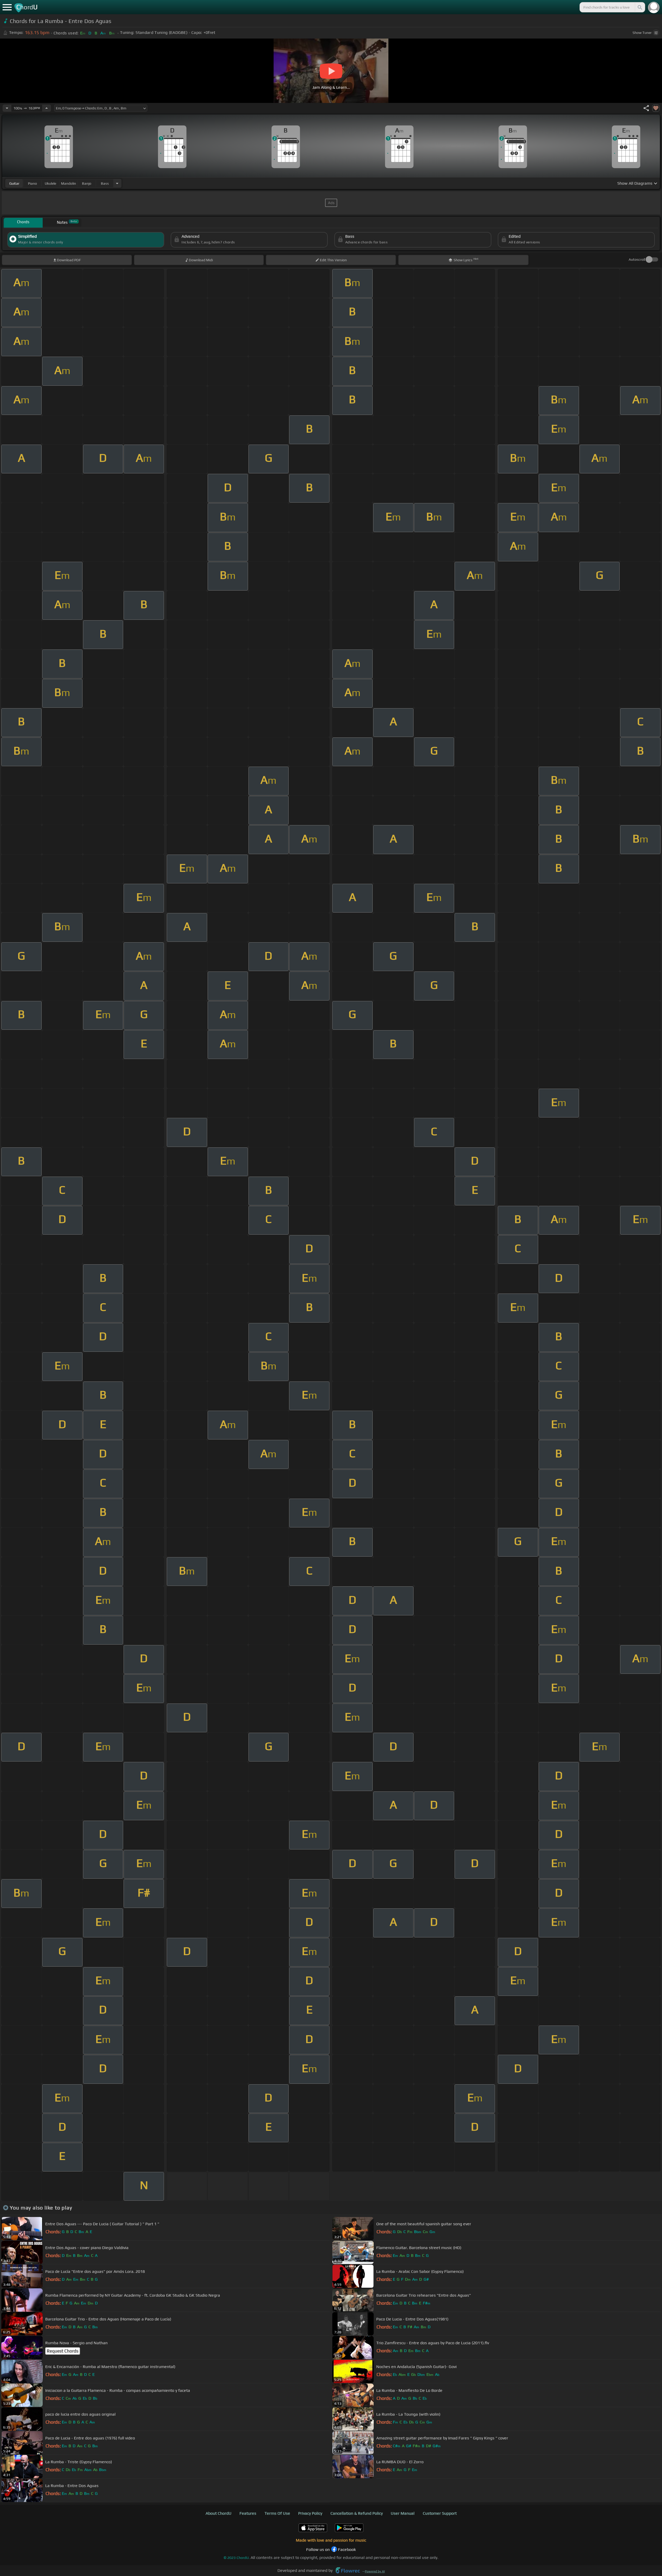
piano (32, 183)
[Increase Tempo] (47, 108)
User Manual (403, 2513)
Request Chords (63, 2351)
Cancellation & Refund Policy (357, 2513)
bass (105, 183)
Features (248, 2513)
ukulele (50, 183)
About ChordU (219, 2513)
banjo (87, 183)
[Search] (640, 7)
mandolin (69, 183)
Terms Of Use (277, 2513)
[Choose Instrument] (117, 183)
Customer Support (440, 2513)
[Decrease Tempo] (7, 108)
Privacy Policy (310, 2513)
